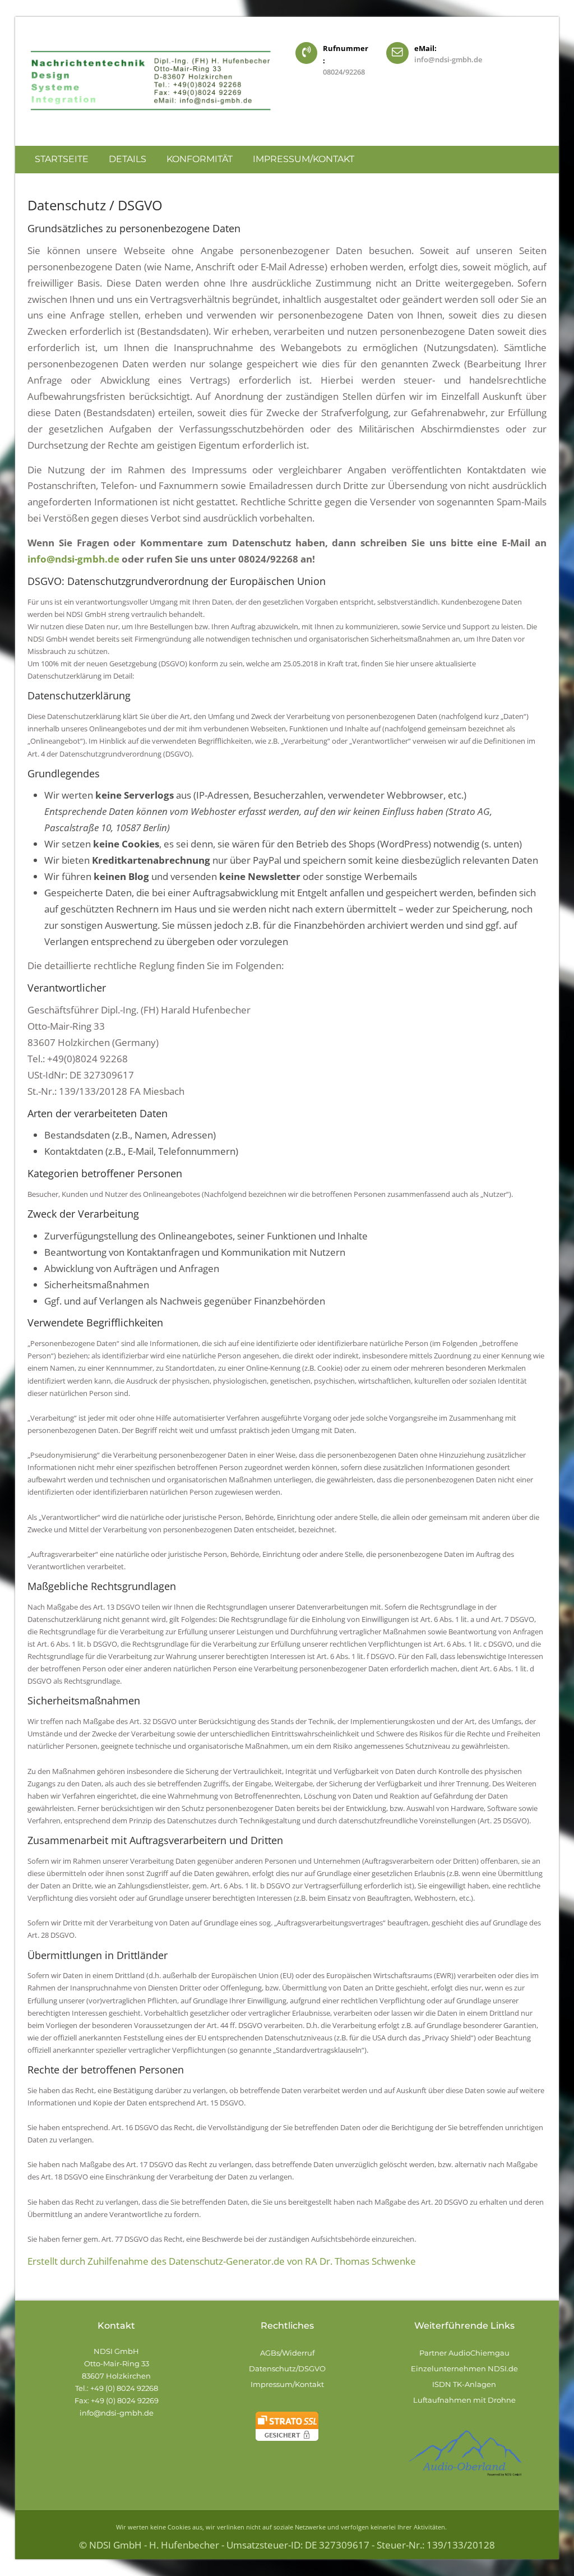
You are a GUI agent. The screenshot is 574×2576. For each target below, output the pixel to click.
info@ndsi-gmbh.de (448, 59)
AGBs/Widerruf (287, 2353)
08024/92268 (344, 72)
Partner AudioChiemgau (464, 2353)
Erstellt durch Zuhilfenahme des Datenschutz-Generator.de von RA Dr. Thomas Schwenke (222, 2261)
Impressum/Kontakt (304, 159)
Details (128, 159)
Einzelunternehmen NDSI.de (464, 2368)
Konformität (200, 159)
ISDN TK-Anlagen (465, 2384)
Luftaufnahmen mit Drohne (464, 2400)
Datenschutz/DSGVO (287, 2368)
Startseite (62, 159)
